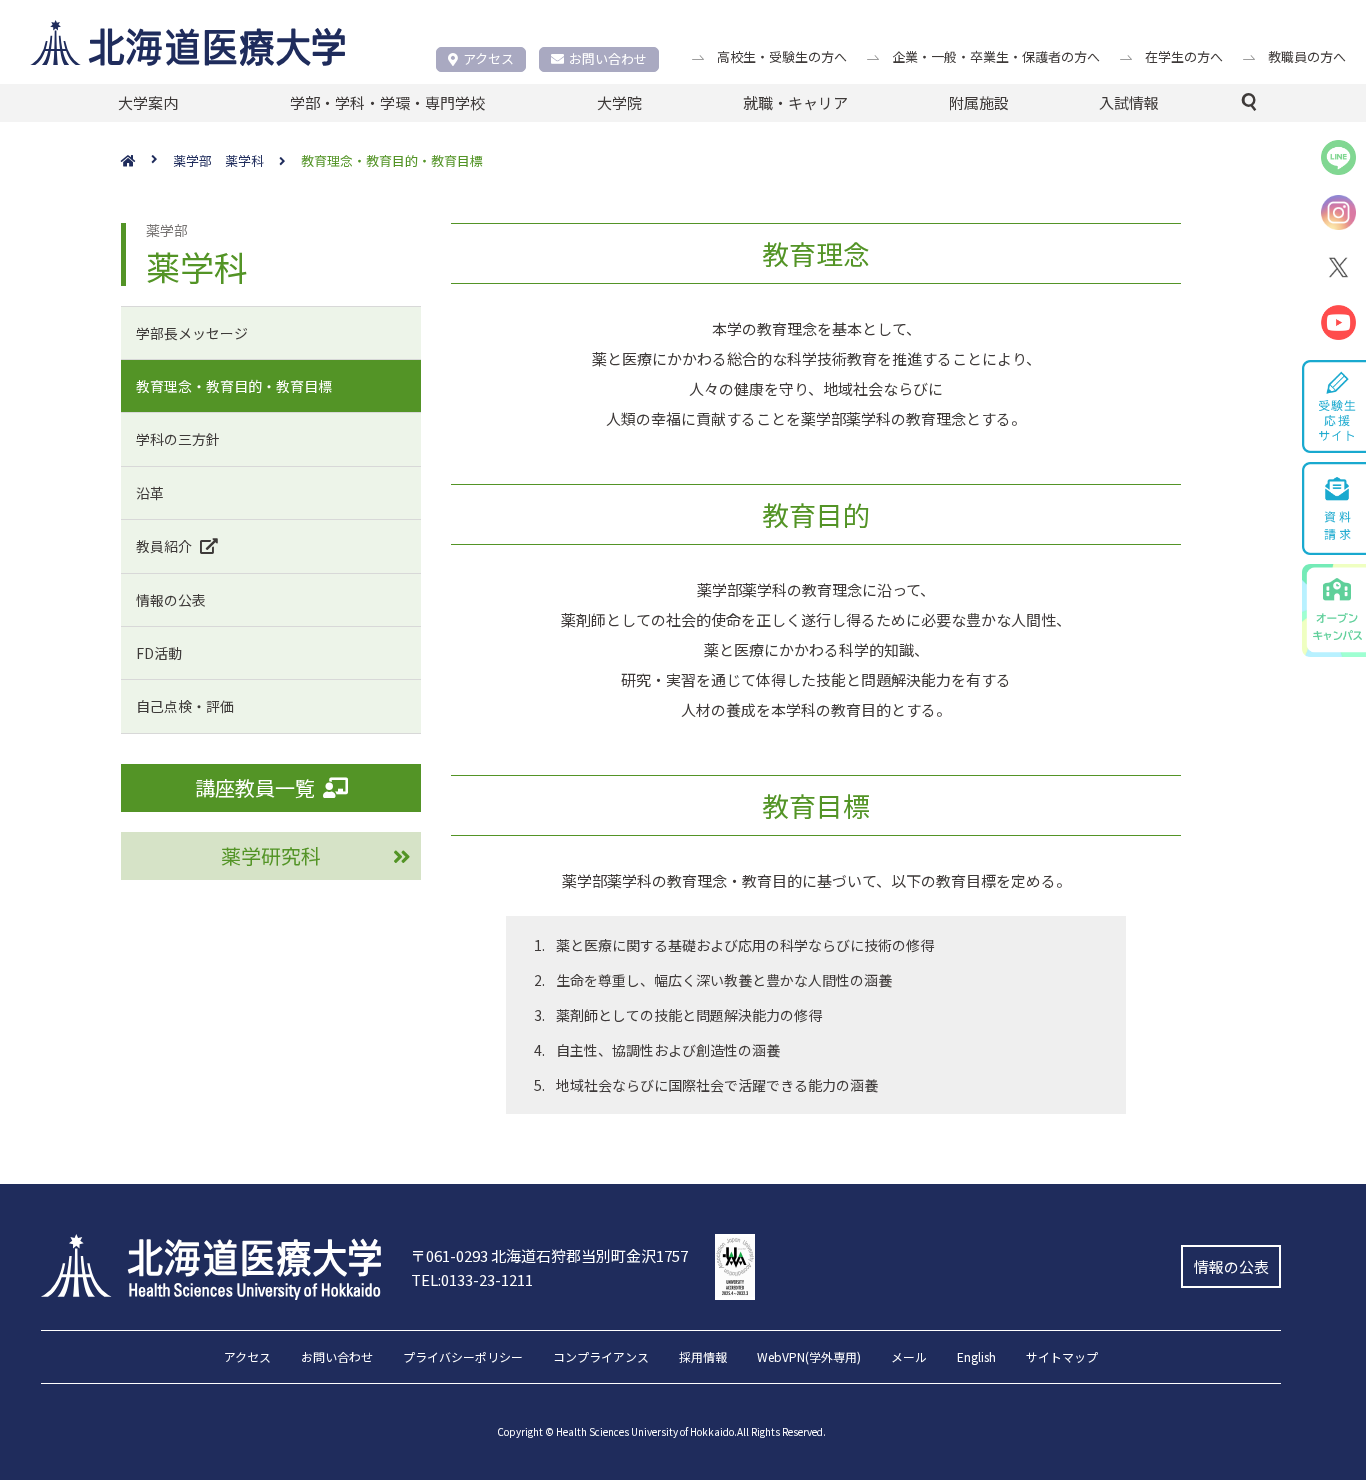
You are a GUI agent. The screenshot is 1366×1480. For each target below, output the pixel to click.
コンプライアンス (601, 1358)
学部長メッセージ (192, 333)
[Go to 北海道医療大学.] (147, 161)
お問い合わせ (608, 58)
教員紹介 (164, 546)
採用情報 (703, 1358)
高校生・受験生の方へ (782, 56)
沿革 (150, 493)
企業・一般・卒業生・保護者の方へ (996, 56)
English (976, 1358)
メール (909, 1358)
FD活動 (159, 653)
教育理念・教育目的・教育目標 (234, 386)
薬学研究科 (271, 855)
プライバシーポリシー (463, 1358)
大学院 (619, 102)
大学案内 (148, 102)
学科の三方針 (178, 439)
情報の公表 (171, 600)
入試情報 (1129, 102)
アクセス (488, 58)
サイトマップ (1062, 1358)
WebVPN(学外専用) (809, 1358)
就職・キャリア (795, 102)
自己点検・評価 (185, 706)
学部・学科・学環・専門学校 (387, 102)
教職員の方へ (1307, 56)
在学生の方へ (1184, 56)
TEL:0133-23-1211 (472, 1279)
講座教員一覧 (255, 787)
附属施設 (979, 102)
